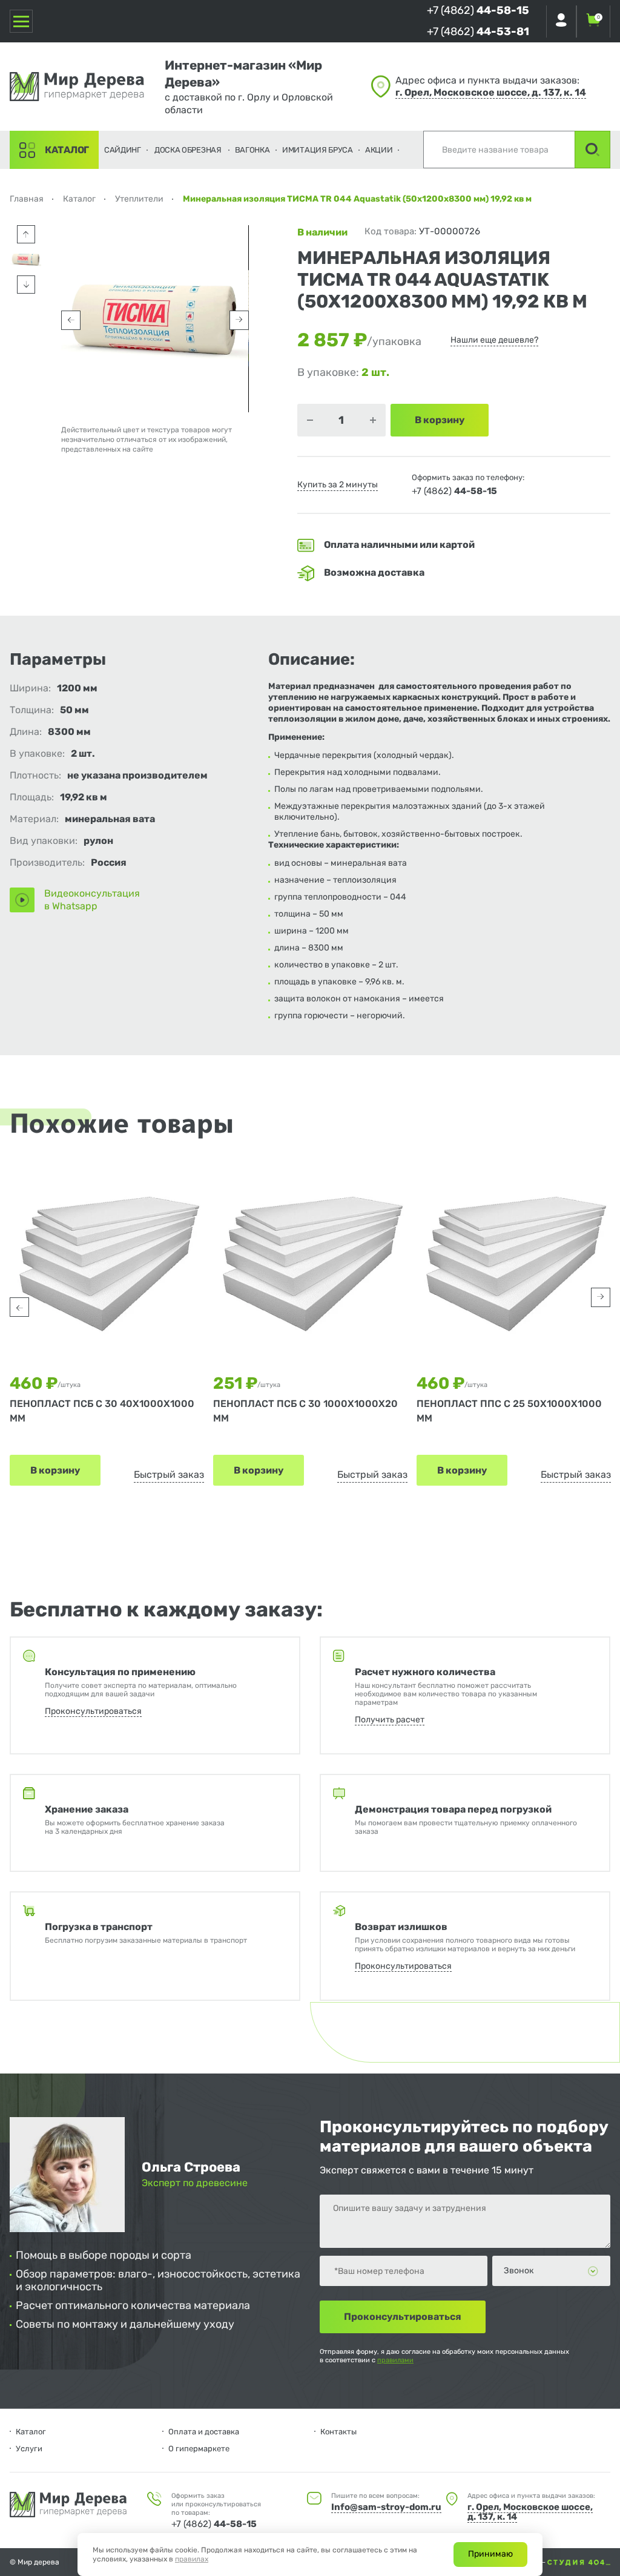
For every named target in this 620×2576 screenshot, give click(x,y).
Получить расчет (390, 1720)
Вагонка (252, 150)
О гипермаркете (199, 2449)
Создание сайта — (515, 2562)
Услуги (29, 2449)
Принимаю (490, 2554)
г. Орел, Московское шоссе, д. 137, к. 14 (491, 92)
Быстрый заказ (169, 1474)
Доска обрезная (188, 150)
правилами (395, 2360)
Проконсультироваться (93, 1711)
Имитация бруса (318, 150)
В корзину (55, 1470)
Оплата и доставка (204, 2432)
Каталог (67, 150)
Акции (379, 150)
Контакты (338, 2432)
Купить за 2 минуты (338, 485)
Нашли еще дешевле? (494, 340)
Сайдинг (123, 150)
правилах (192, 2559)
